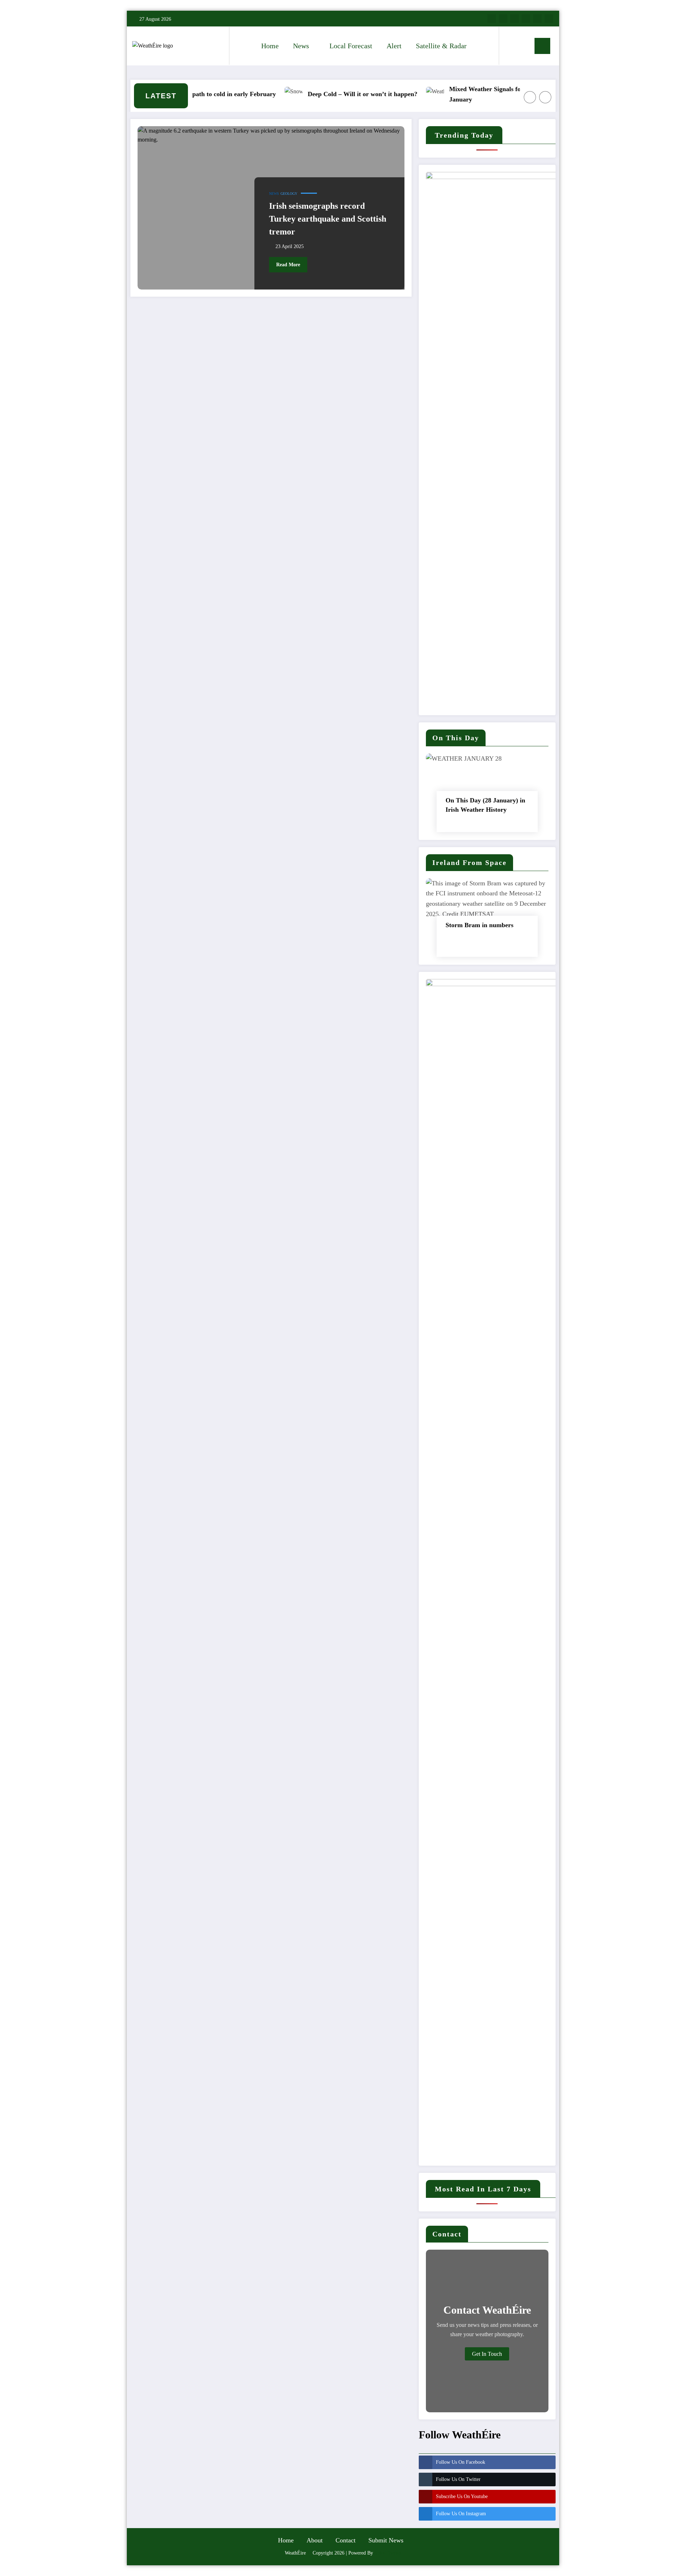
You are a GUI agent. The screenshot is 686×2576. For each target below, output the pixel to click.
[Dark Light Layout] (525, 46)
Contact (346, 2540)
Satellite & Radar (441, 46)
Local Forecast (351, 46)
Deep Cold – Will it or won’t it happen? (328, 94)
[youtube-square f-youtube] (526, 19)
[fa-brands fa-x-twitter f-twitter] (503, 19)
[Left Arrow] (530, 97)
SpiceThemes (388, 2553)
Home (270, 46)
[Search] (512, 46)
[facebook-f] (492, 19)
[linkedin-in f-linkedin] (537, 19)
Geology (289, 194)
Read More (288, 265)
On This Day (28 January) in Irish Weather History (485, 805)
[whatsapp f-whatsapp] (549, 19)
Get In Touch (487, 2354)
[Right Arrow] (545, 97)
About (315, 2540)
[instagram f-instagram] (514, 19)
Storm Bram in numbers (479, 925)
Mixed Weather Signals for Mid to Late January (469, 94)
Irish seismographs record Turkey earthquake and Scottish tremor (328, 219)
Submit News (386, 2540)
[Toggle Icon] (542, 46)
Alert (394, 46)
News (301, 46)
